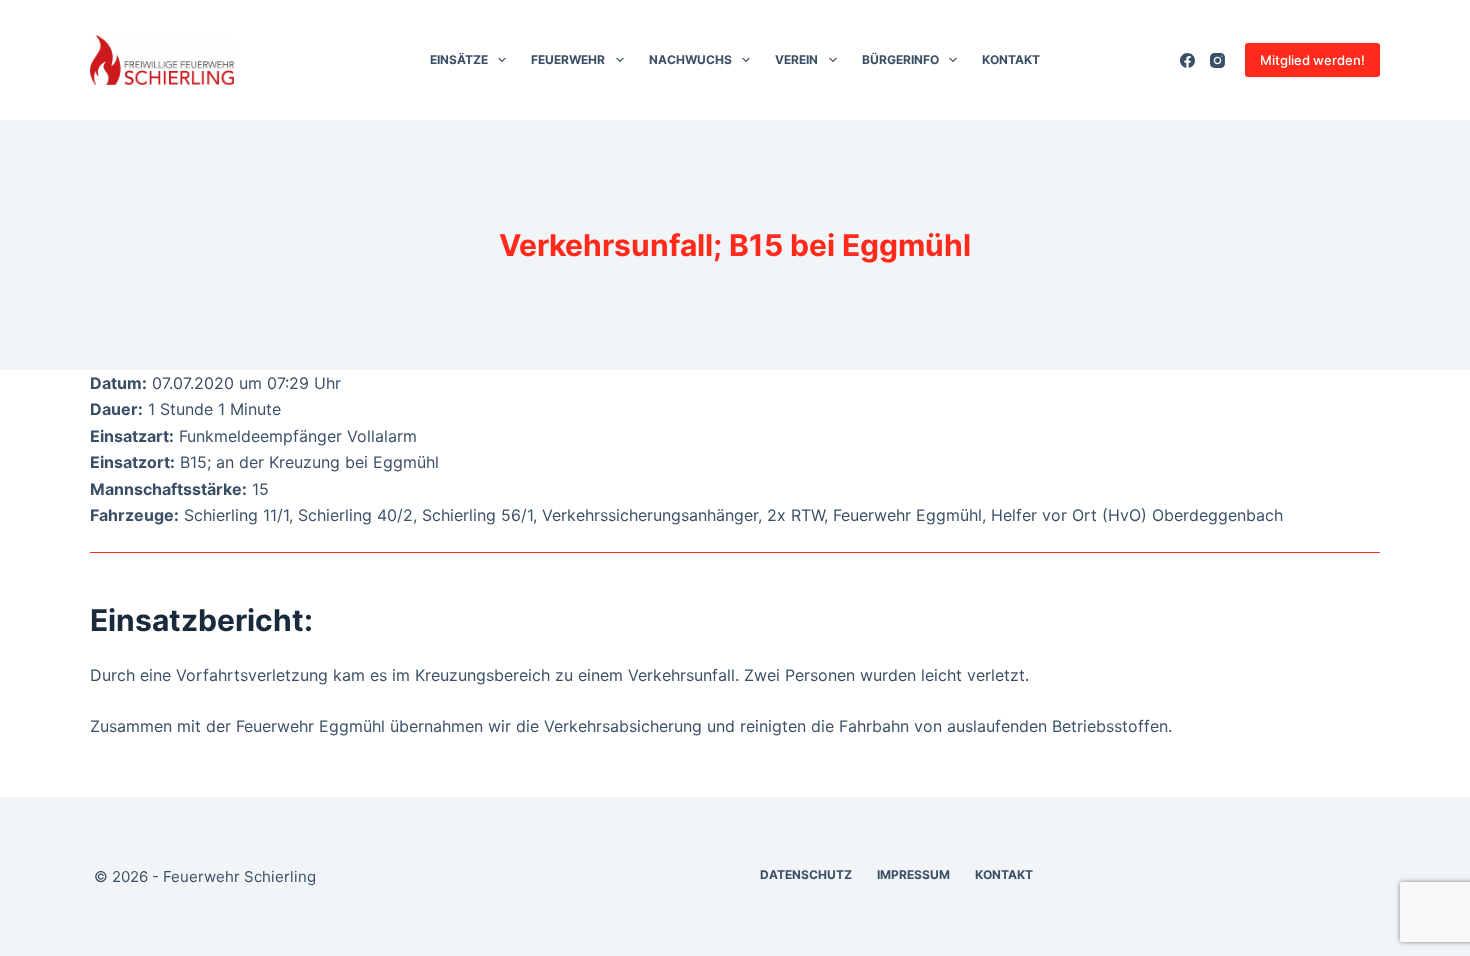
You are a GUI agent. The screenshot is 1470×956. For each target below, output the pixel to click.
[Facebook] (1187, 60)
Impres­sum (913, 874)
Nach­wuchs (690, 59)
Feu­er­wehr (568, 59)
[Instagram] (1217, 60)
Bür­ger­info (900, 59)
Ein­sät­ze (459, 59)
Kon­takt (1011, 59)
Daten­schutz (806, 874)
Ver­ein (796, 59)
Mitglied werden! (1312, 60)
